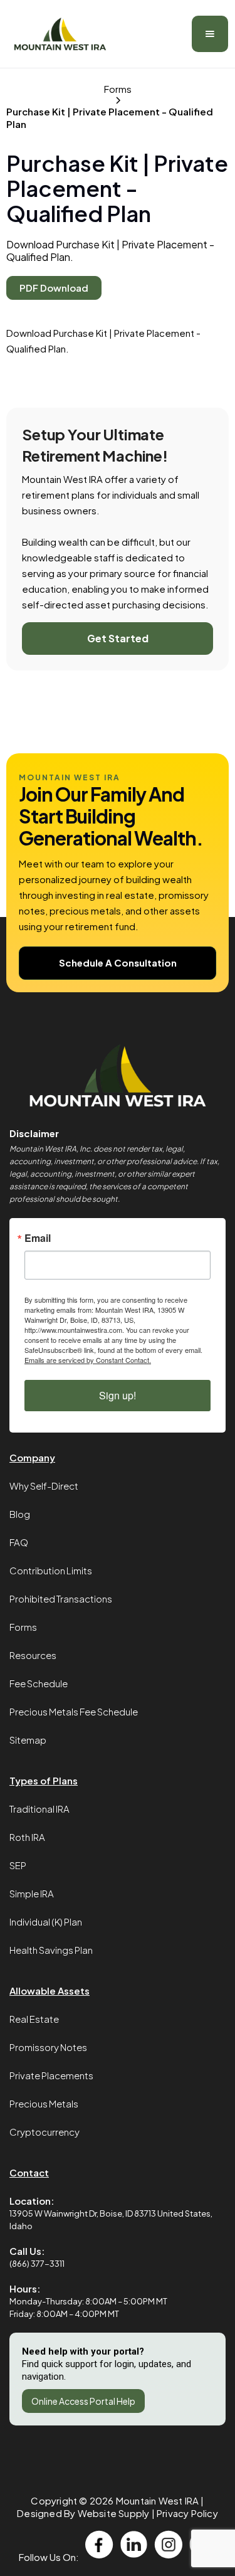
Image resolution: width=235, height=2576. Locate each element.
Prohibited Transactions (61, 1598)
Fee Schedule (39, 1683)
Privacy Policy (187, 2513)
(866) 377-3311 (37, 2264)
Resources (33, 1655)
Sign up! (118, 1395)
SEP (18, 1865)
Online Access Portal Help (83, 2401)
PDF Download (54, 288)
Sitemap (28, 1740)
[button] (210, 34)
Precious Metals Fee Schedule (74, 1711)
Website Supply (114, 2513)
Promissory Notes (48, 2047)
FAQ (19, 1542)
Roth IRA (27, 1837)
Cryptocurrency (44, 2132)
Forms (23, 1627)
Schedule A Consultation (118, 962)
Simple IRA (32, 1893)
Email (38, 1238)
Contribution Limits (51, 1570)
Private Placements (51, 2075)
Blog (20, 1514)
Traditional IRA (39, 1809)
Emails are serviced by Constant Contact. (88, 1360)
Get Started (118, 638)
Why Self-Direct (44, 1486)
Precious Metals (44, 2103)
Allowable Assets (50, 1990)
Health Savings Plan (51, 1950)
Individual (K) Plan (46, 1921)
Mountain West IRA (157, 2500)
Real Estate (34, 2019)
